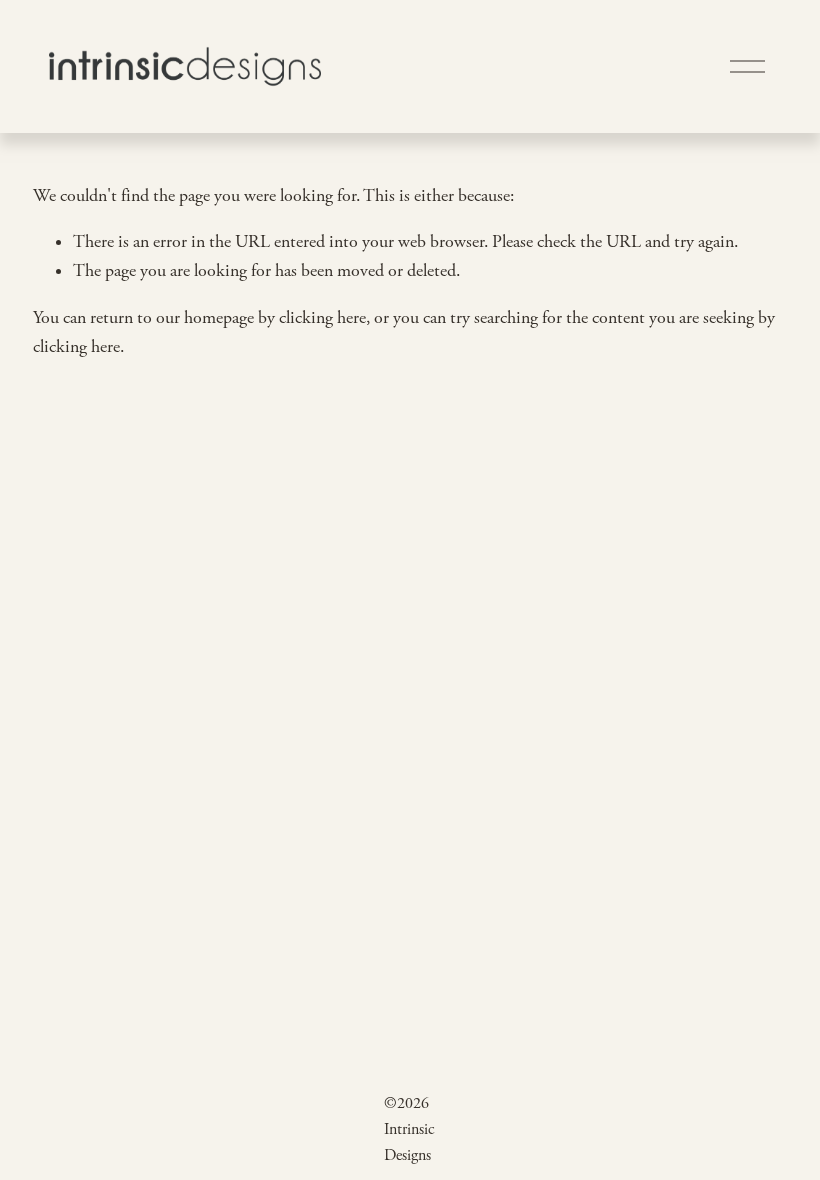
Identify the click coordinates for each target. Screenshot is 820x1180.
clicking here (322, 318)
